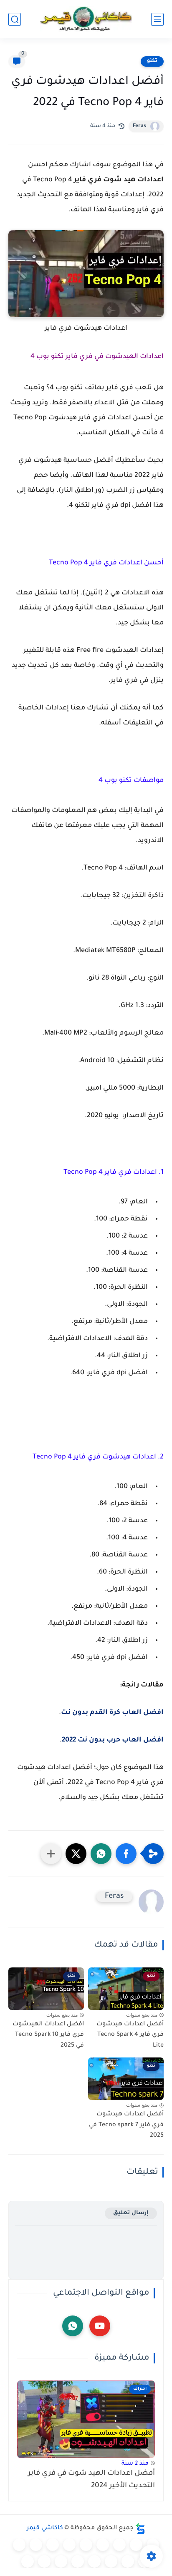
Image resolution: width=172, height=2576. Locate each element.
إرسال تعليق (131, 2213)
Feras (139, 126)
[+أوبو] (53, 2545)
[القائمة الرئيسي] (157, 19)
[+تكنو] (19, 2545)
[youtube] (100, 2326)
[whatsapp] (73, 2326)
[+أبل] (36, 2545)
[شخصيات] (61, 2561)
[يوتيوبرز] (44, 2561)
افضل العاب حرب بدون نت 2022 (113, 1740)
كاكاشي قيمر (45, 2528)
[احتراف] (136, 2545)
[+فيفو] (128, 2561)
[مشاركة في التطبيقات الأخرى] (51, 1854)
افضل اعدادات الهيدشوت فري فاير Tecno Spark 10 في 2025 (48, 2035)
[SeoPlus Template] (140, 2529)
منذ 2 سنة (135, 2464)
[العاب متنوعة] (28, 2561)
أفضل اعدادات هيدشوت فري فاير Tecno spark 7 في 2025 (126, 2125)
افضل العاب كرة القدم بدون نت (112, 1713)
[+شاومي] (86, 2545)
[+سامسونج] (103, 2545)
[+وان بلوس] (111, 2561)
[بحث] (15, 19)
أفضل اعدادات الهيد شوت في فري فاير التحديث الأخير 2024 (91, 2480)
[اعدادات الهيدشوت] (119, 2545)
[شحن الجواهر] (78, 2561)
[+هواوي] (69, 2545)
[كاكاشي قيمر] (86, 19)
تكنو (152, 61)
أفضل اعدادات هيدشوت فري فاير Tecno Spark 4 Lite (130, 2035)
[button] (126, 1854)
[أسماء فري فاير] (94, 2561)
